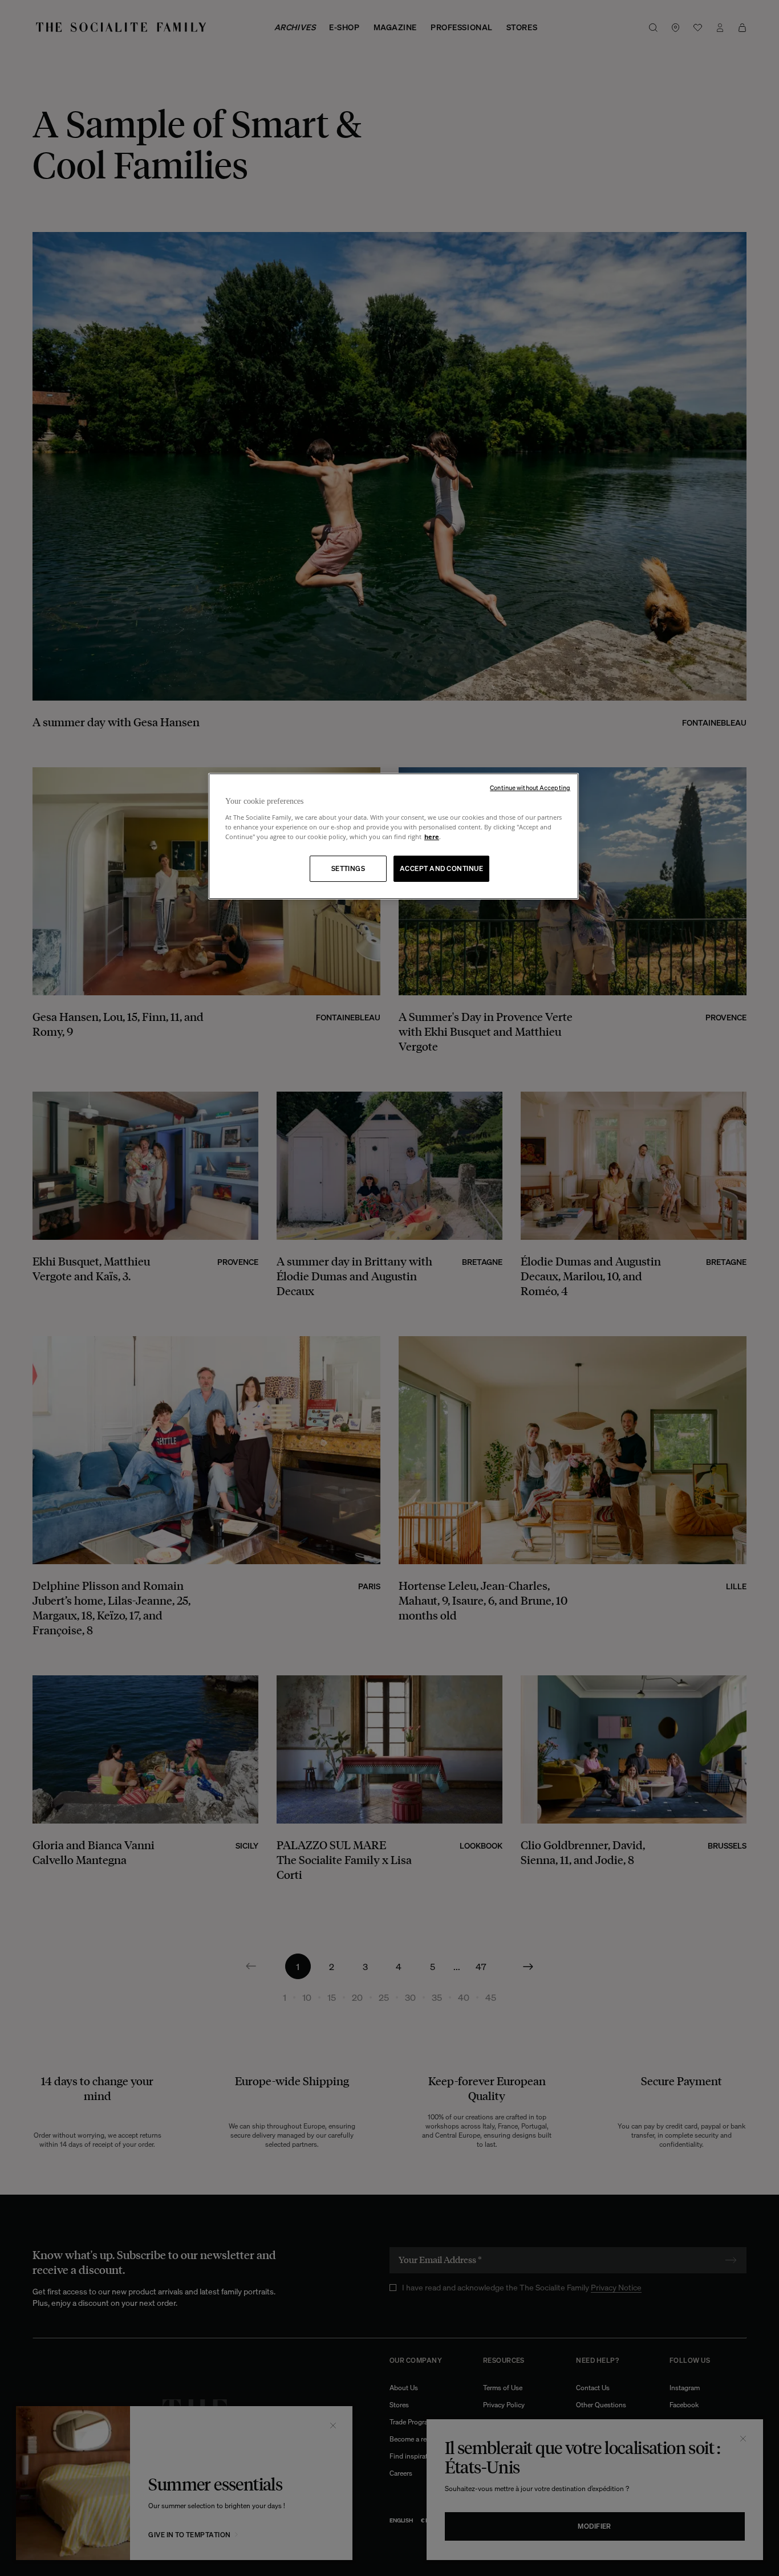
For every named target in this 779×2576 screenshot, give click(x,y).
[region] (393, 837)
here (432, 837)
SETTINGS (348, 868)
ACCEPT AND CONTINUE (441, 868)
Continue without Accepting (530, 788)
